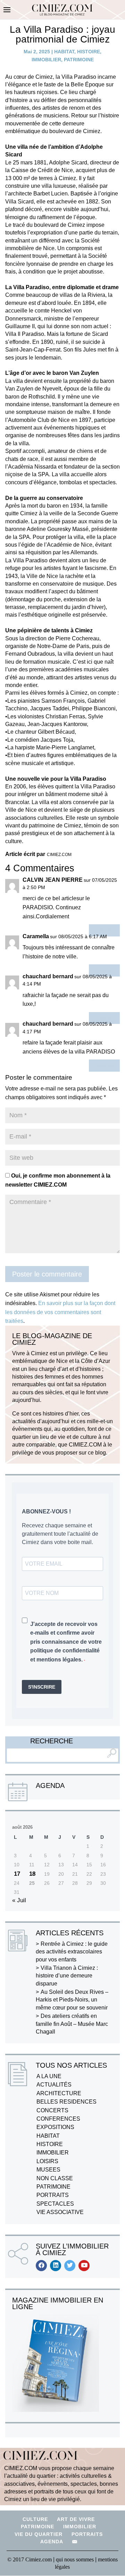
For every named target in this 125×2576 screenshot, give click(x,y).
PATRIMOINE (79, 60)
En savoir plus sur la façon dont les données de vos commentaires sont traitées (60, 1312)
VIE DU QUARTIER (39, 2534)
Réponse (104, 930)
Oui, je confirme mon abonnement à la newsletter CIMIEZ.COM (58, 1180)
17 (17, 1874)
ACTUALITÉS (54, 2085)
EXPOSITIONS (55, 2127)
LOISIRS (47, 2161)
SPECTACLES (55, 2204)
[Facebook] (41, 2266)
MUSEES (48, 2170)
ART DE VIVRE (76, 2519)
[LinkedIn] (56, 2266)
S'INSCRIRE (42, 1687)
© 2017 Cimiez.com (30, 2559)
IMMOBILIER (46, 60)
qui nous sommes (76, 2559)
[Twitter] (70, 2266)
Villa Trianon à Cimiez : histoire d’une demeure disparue (67, 1976)
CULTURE (35, 2519)
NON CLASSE (55, 2178)
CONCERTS (52, 2110)
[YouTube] (84, 2266)
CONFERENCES (58, 2119)
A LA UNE (49, 2076)
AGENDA (52, 2542)
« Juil (19, 1900)
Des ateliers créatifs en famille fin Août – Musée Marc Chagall (72, 2024)
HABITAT (64, 52)
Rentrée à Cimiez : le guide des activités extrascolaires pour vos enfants (72, 1952)
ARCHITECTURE (59, 2093)
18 (32, 1874)
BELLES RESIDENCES (66, 2102)
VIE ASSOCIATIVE (60, 2212)
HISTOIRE (89, 52)
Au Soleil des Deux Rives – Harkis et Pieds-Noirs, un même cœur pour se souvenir (72, 2000)
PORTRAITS (53, 2195)
